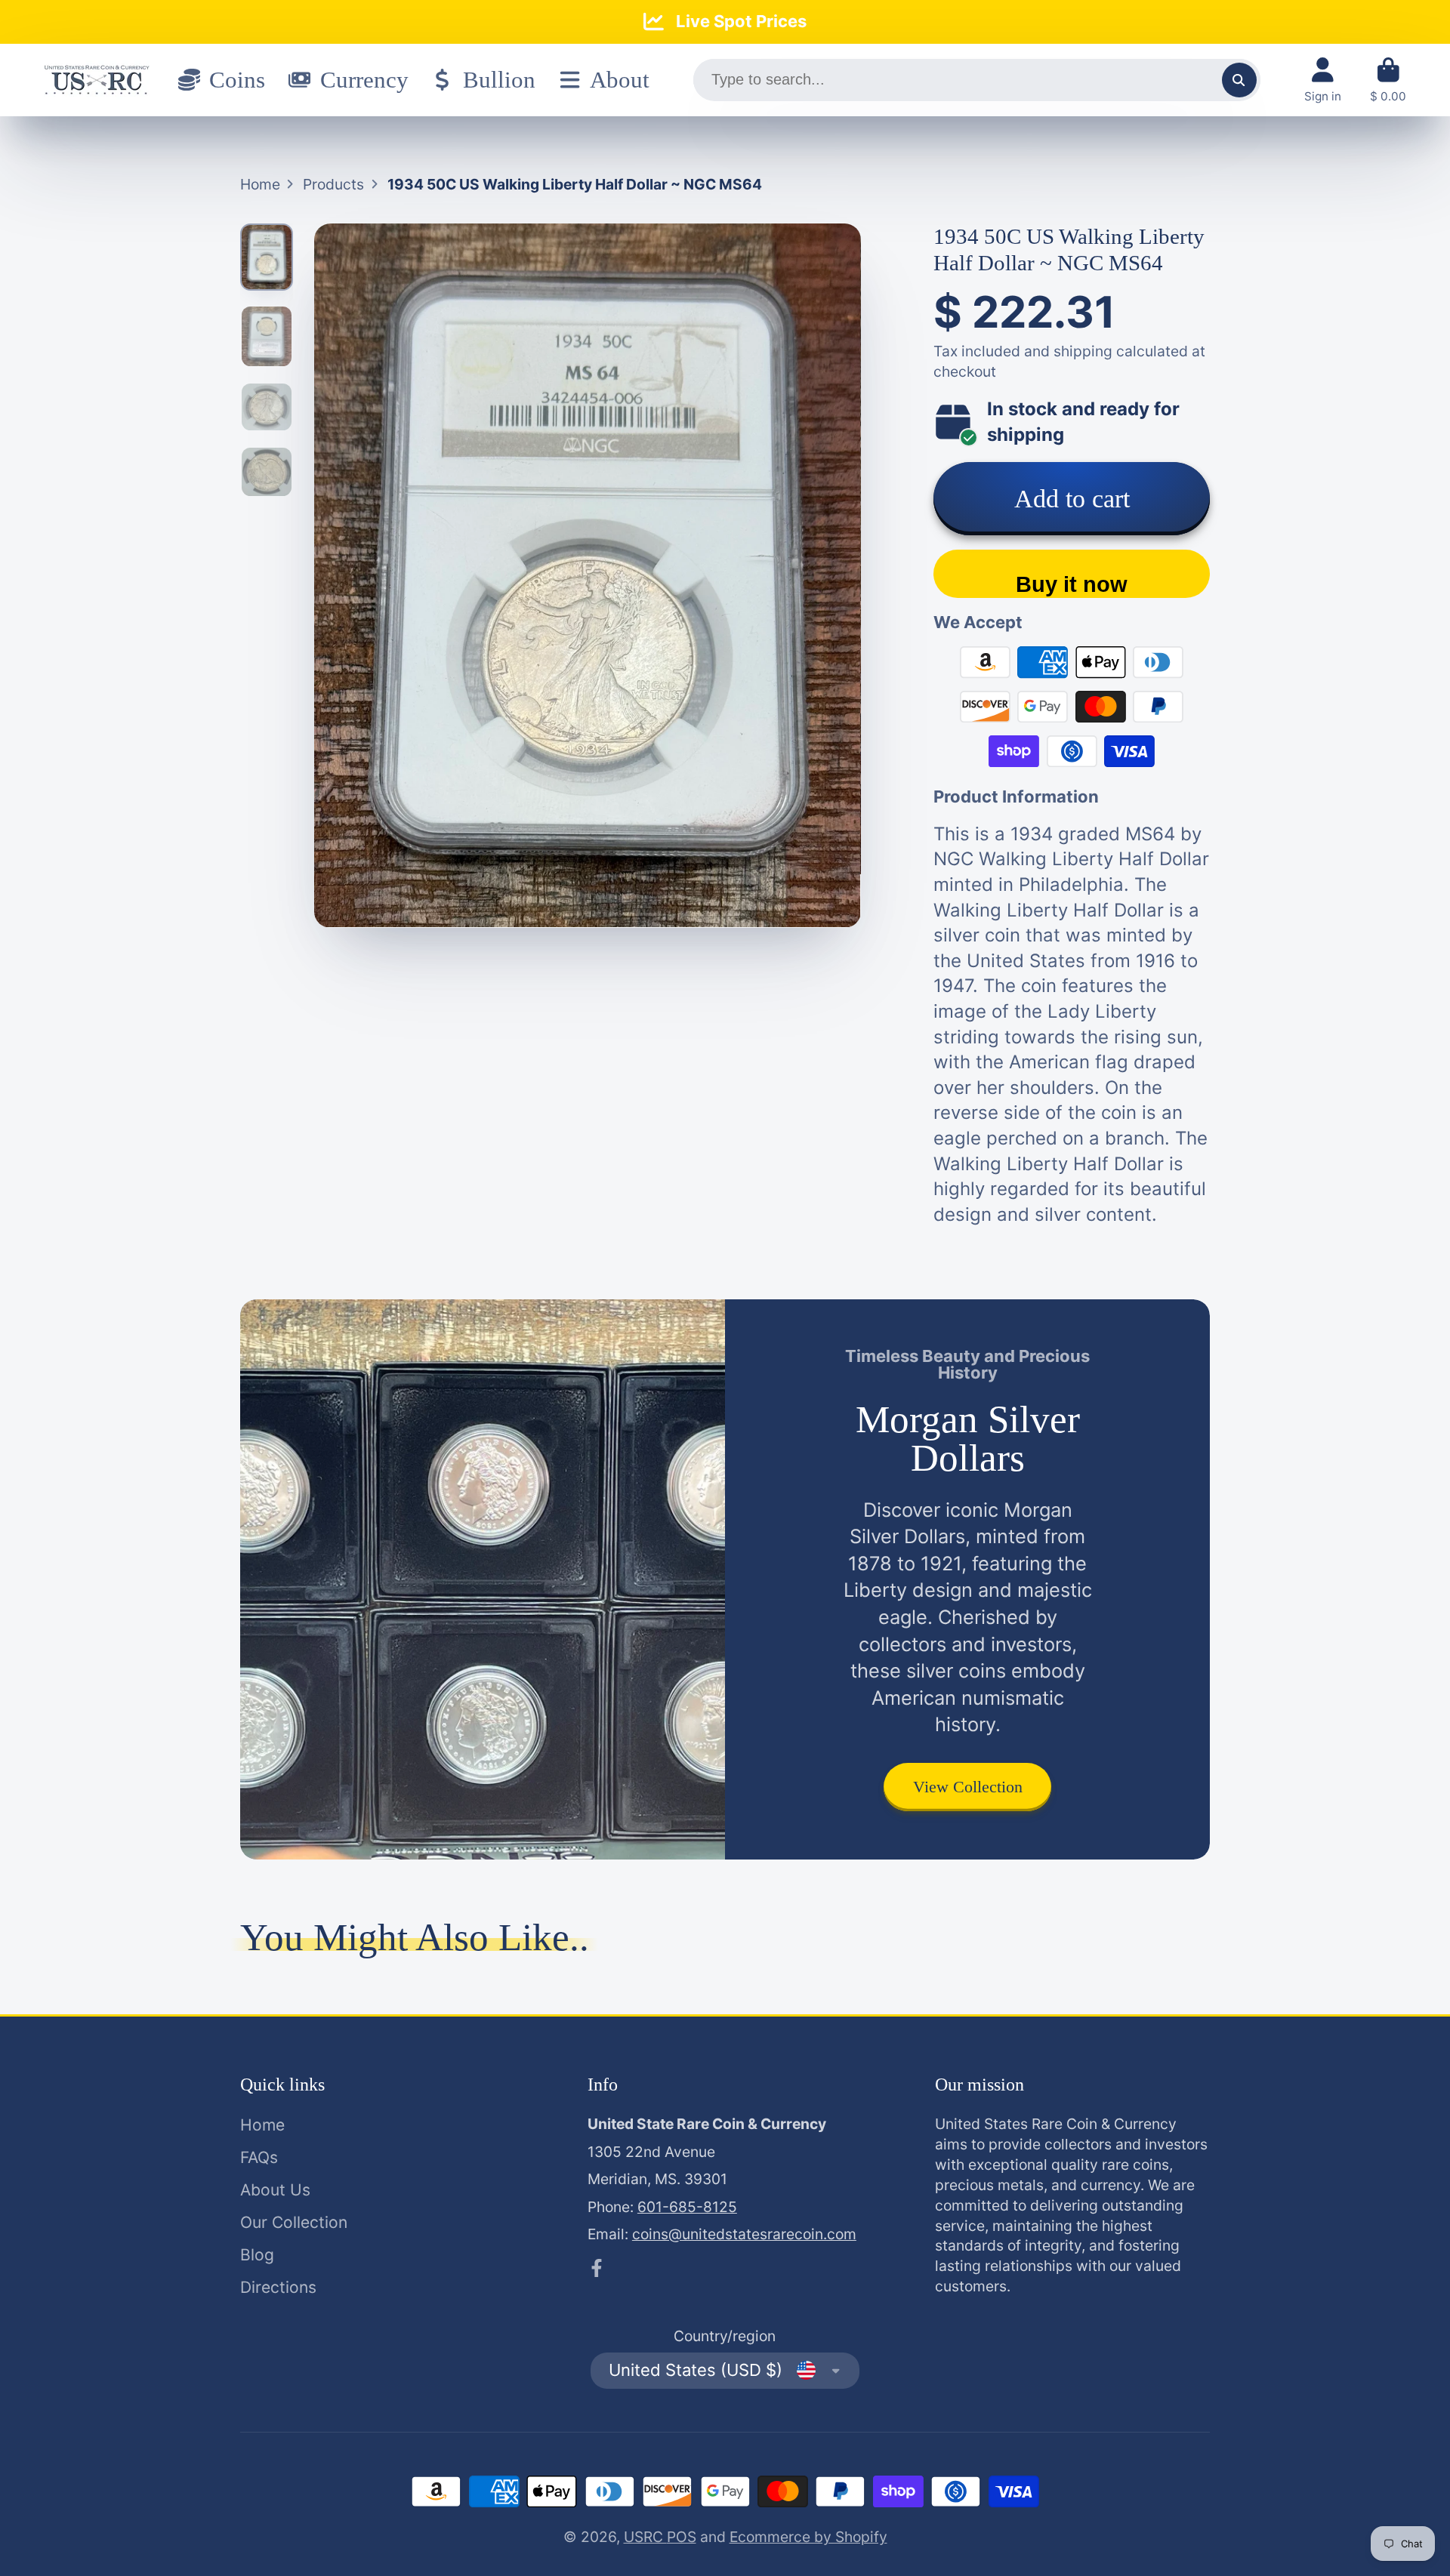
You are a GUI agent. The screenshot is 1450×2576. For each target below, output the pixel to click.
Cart (1388, 80)
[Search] (1239, 80)
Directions (278, 2287)
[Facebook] (597, 2268)
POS (682, 2537)
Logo (97, 80)
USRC (645, 2537)
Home (260, 184)
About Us (275, 2190)
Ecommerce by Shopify (808, 2537)
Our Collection (294, 2222)
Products (333, 184)
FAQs (259, 2157)
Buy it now (1072, 584)
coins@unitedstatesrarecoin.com (744, 2234)
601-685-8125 (687, 2207)
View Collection (968, 1787)
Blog (257, 2255)
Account (1323, 80)
